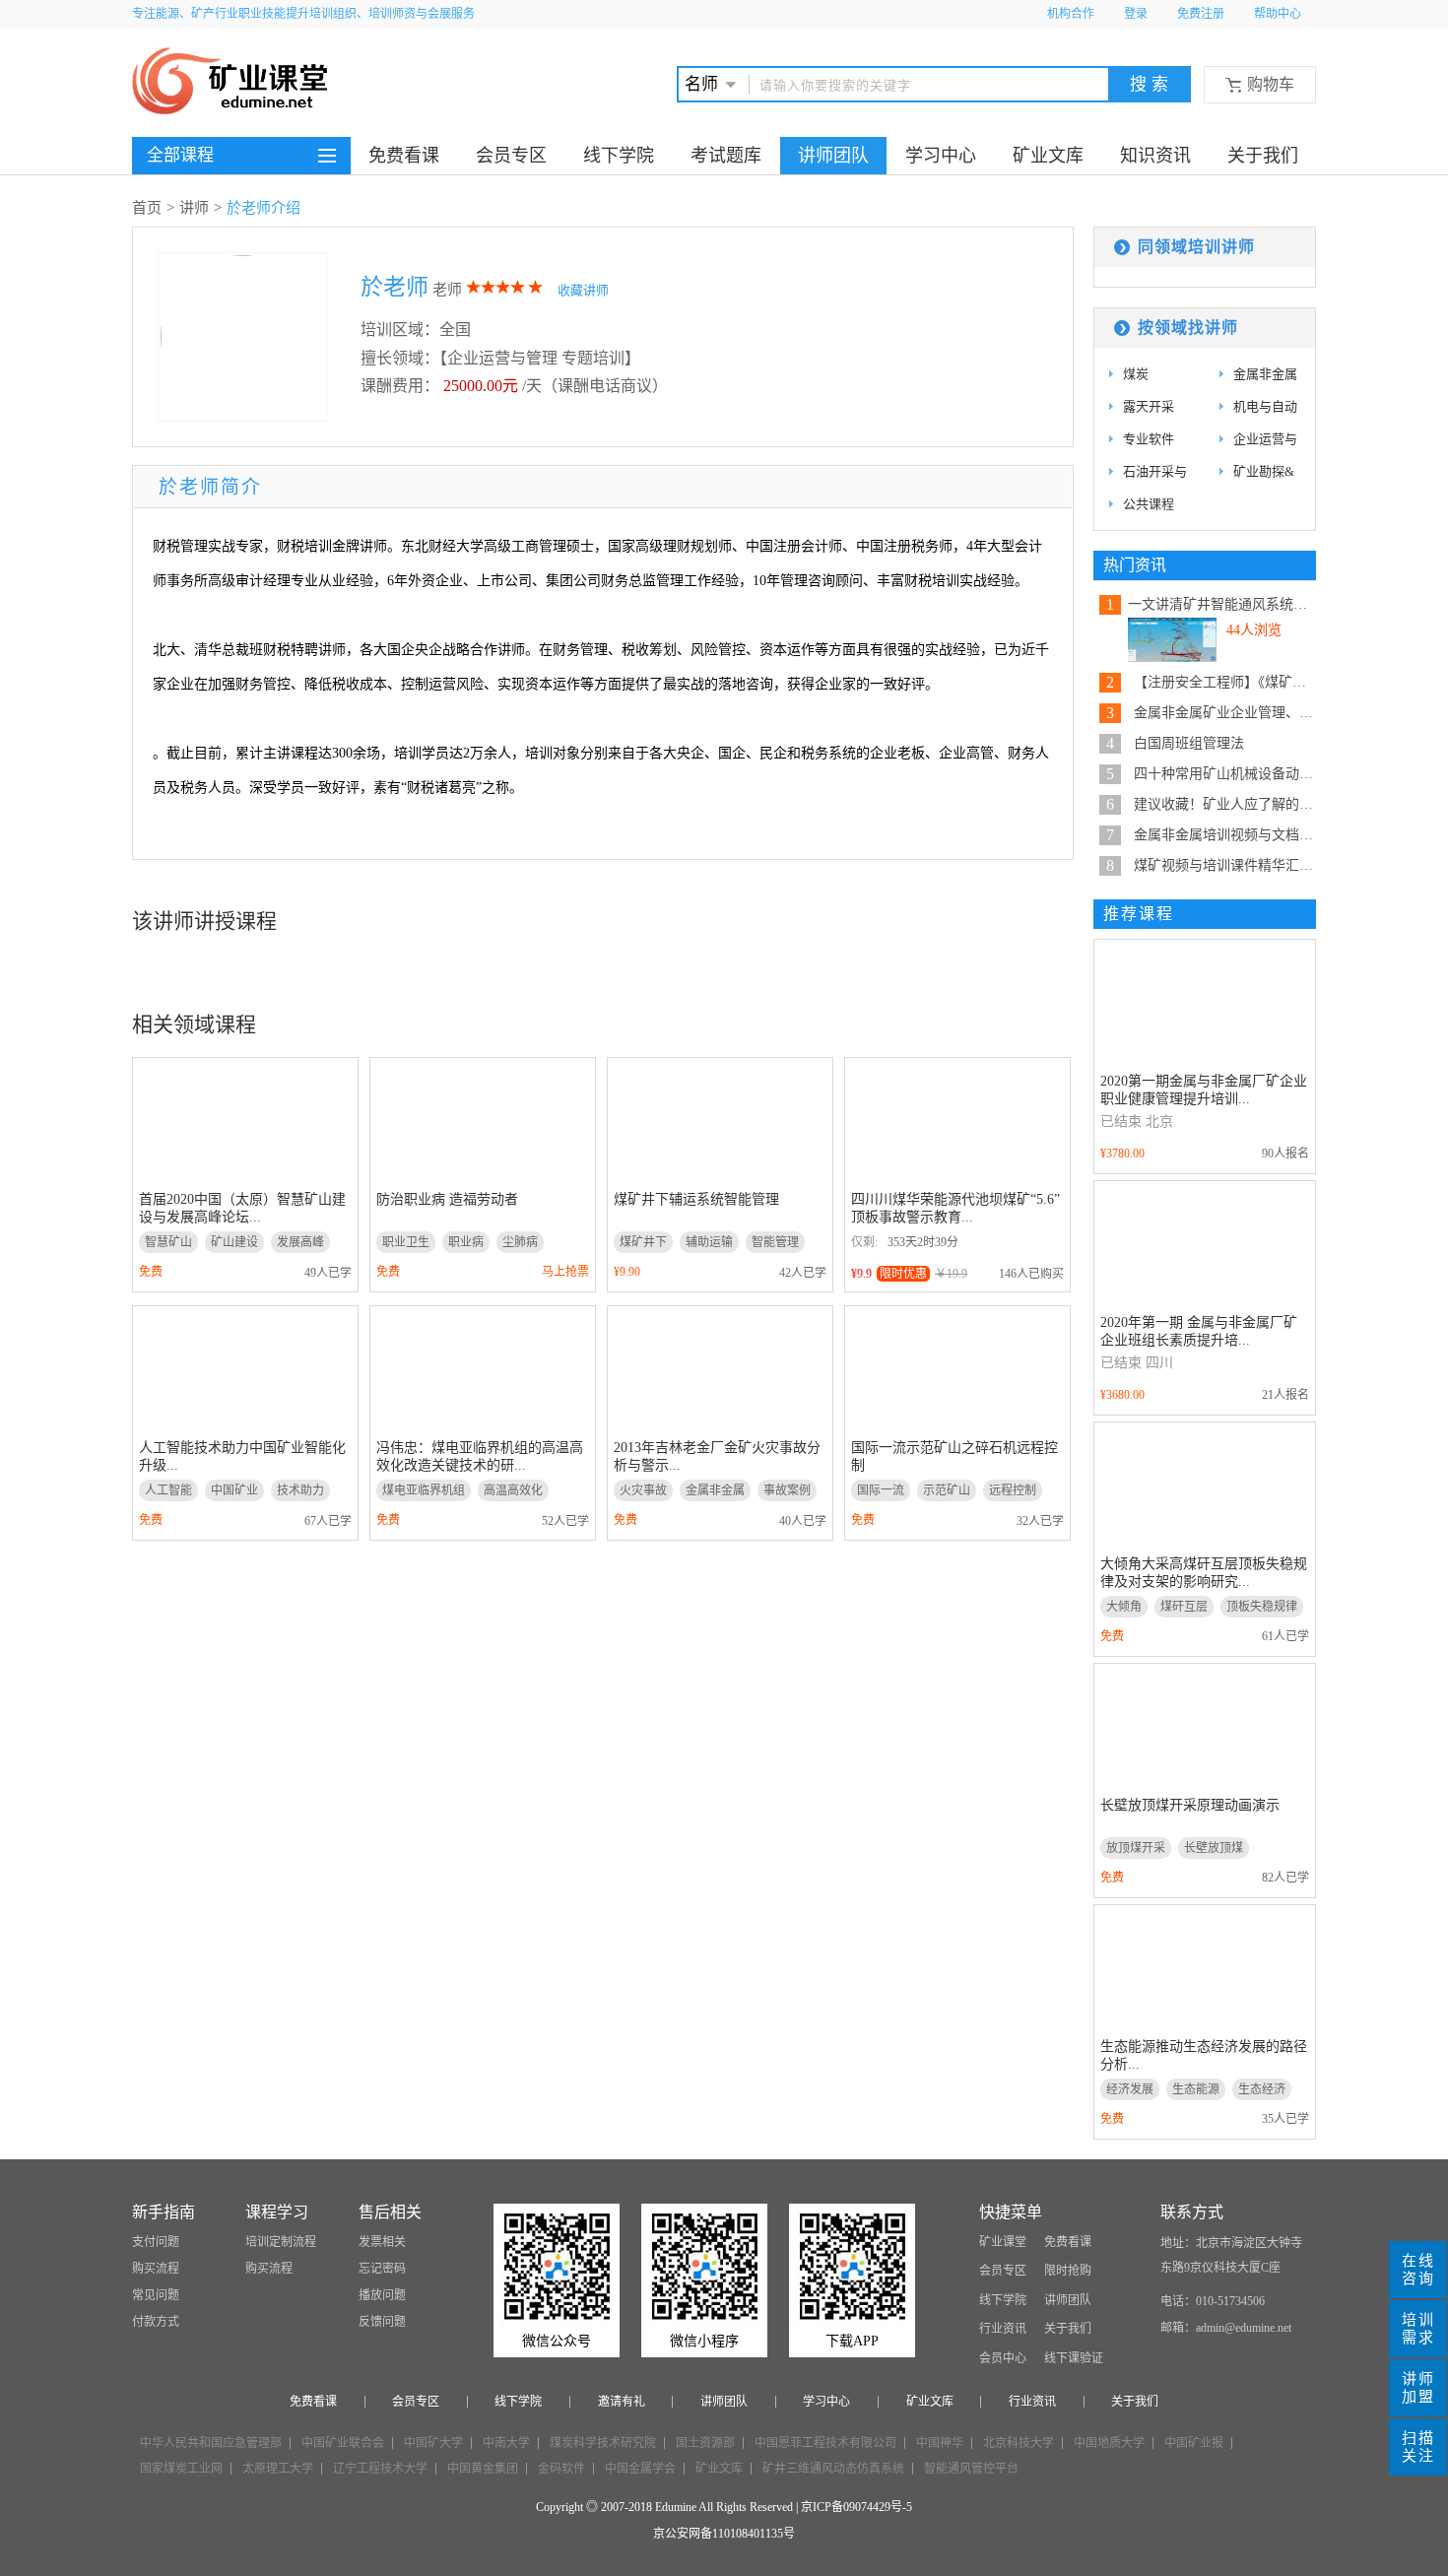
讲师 (194, 208)
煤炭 (1136, 374)
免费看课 (404, 156)
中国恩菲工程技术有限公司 (825, 2443)
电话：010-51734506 (1213, 2301)
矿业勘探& (1264, 471)
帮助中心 (1278, 14)
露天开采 (1149, 406)
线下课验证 (1074, 2358)
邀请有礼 (622, 2402)
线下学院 (619, 156)
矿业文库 (1048, 156)
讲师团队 (833, 156)
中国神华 (940, 2443)
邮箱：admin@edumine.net (1226, 2328)
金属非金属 (1265, 374)
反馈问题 (382, 2322)
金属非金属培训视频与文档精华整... (1225, 835)
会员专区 (511, 156)
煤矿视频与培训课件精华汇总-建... (1225, 865)
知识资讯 (1155, 156)
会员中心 (1003, 2358)
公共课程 (1149, 504)
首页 (147, 208)
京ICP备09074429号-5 (856, 2507)
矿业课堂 (1003, 2242)
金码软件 (561, 2469)
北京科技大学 (1019, 2443)
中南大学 (506, 2443)
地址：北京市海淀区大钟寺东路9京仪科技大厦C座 (1231, 2255)
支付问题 (156, 2242)
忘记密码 (382, 2269)
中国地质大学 (1109, 2443)
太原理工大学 (278, 2469)
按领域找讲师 (1188, 328)
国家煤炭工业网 (181, 2469)
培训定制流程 (281, 2242)
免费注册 (1201, 14)
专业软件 (1149, 439)
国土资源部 (705, 2443)
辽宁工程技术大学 (380, 2469)
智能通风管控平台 (971, 2469)
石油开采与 (1155, 471)
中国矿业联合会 (343, 2443)
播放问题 (382, 2295)
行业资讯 (1003, 2329)
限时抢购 (1068, 2271)
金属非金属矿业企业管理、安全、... (1225, 713)
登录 (1136, 14)
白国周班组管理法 (1189, 743)
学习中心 (941, 156)
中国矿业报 (1194, 2443)
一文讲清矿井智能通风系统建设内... (1222, 604)
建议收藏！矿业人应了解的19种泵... (1225, 804)
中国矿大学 (433, 2443)
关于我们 (1263, 156)
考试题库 (726, 156)
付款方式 (156, 2322)
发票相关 (382, 2242)
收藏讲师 (583, 290)
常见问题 (156, 2295)
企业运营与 (1265, 439)
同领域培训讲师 (1196, 247)
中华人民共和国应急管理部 (211, 2443)
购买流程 (156, 2269)
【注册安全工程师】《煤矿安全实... (1225, 682)
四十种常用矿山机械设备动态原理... (1225, 774)
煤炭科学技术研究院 (603, 2443)
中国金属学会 (640, 2469)
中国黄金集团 (483, 2469)
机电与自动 (1265, 406)
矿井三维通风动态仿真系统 (833, 2469)
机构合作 (1071, 14)
